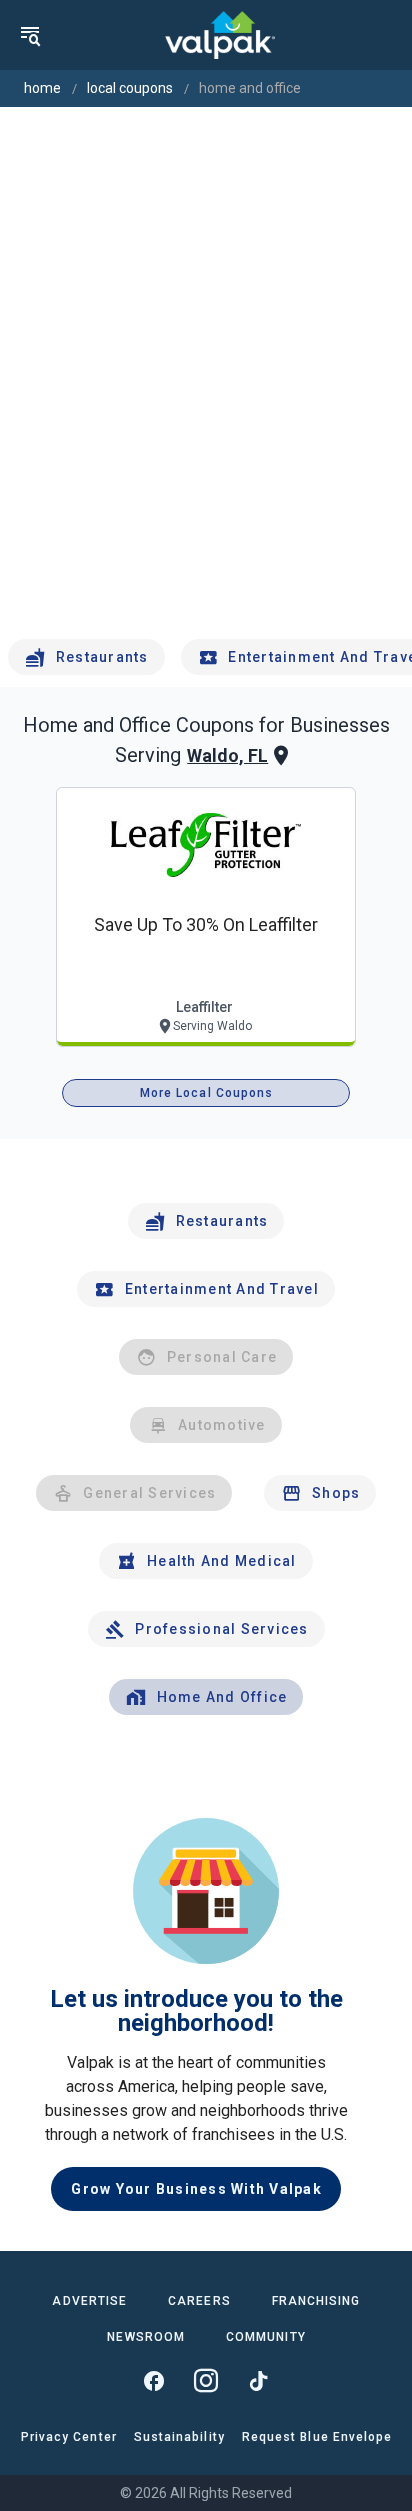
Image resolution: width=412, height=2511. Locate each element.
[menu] (30, 35)
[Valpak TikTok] (258, 2381)
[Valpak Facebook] (154, 2381)
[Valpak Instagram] (206, 2381)
